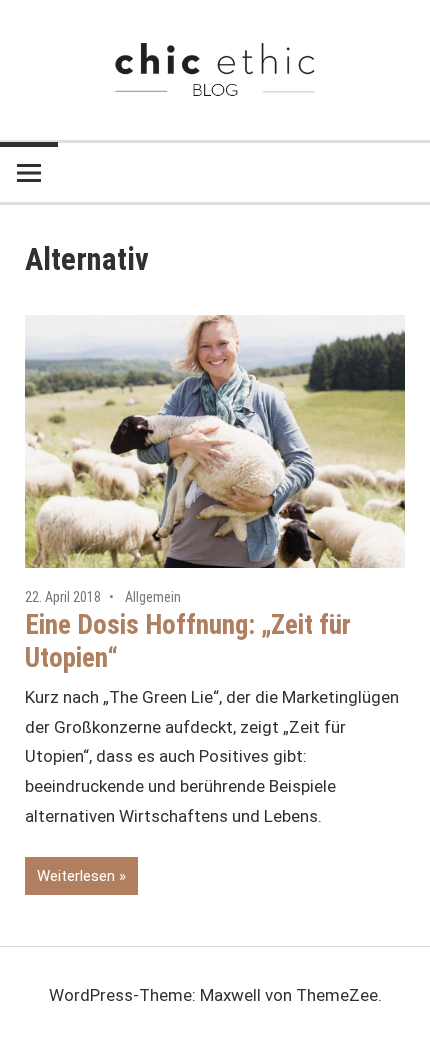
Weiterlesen (76, 876)
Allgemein (153, 597)
